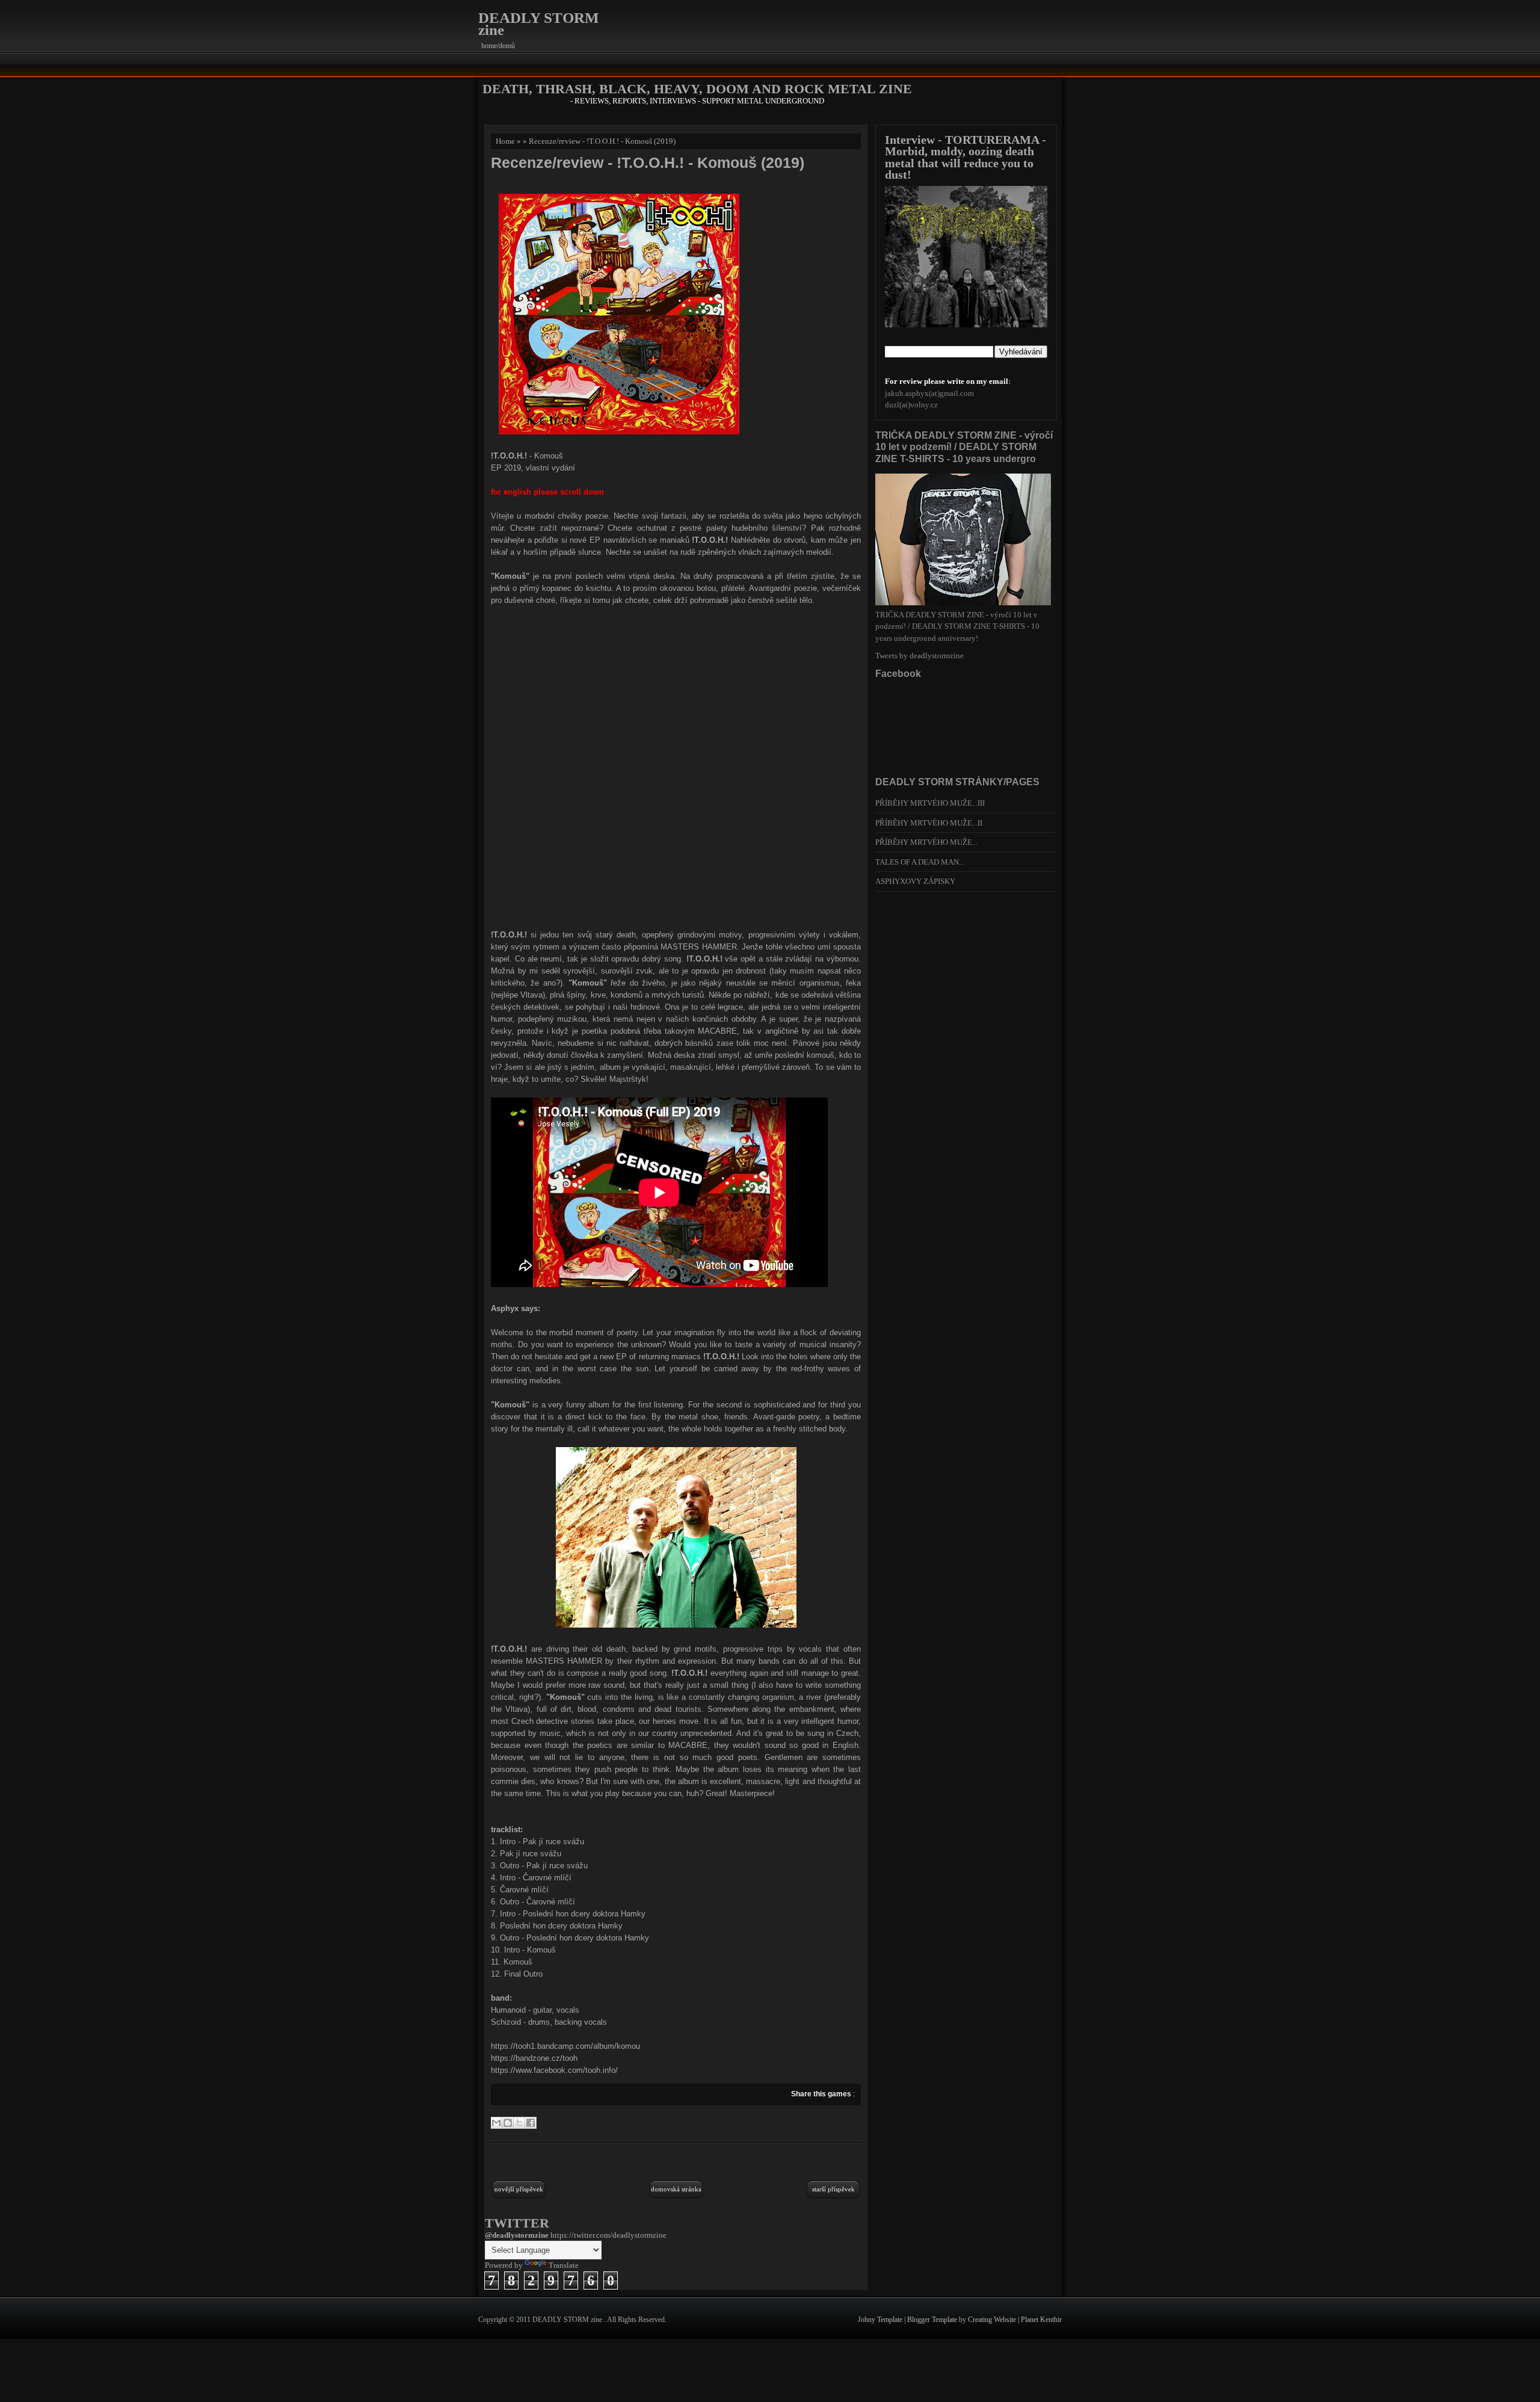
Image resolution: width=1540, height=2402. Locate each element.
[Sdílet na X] (519, 2123)
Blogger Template (933, 2320)
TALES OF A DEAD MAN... (920, 862)
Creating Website (993, 2320)
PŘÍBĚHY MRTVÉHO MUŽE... (926, 842)
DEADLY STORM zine (539, 24)
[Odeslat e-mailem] (496, 2123)
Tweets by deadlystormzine (919, 656)
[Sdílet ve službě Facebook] (531, 2123)
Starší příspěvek (833, 2189)
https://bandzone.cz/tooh (534, 2058)
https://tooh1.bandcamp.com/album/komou (565, 2046)
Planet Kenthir (1041, 2320)
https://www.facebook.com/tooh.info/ (554, 2070)
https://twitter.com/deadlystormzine (608, 2235)
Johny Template (881, 2320)
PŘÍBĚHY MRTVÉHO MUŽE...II (929, 823)
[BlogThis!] (508, 2123)
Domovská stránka (676, 2189)
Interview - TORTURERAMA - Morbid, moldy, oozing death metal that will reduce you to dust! (966, 157)
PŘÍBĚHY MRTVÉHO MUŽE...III (930, 803)
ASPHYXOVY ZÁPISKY (915, 881)
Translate (564, 2265)
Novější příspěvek (519, 2189)
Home (505, 141)
